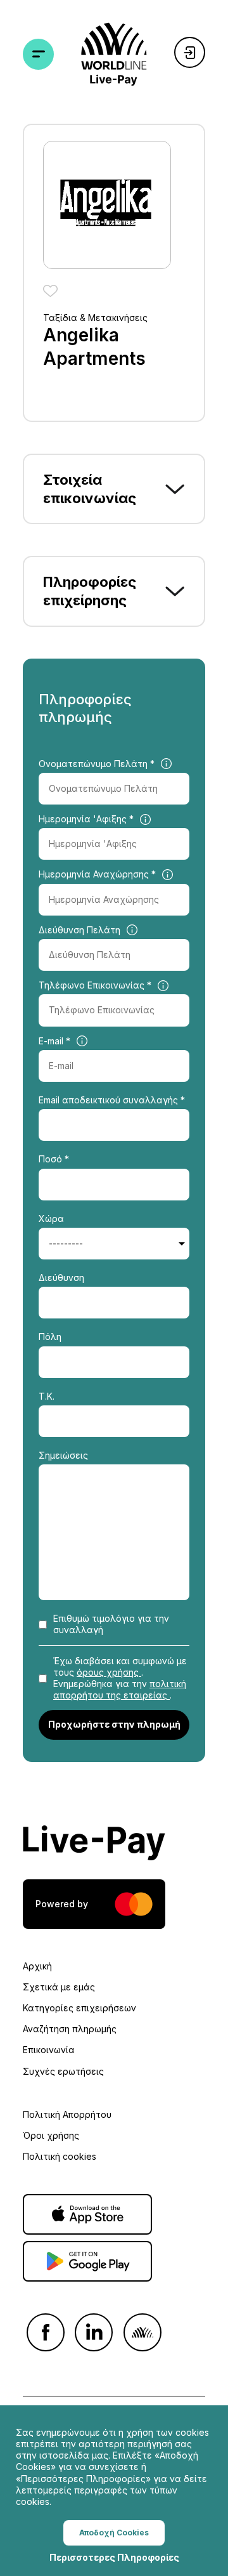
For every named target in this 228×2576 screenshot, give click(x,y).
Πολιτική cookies (60, 2156)
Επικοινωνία (49, 2050)
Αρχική (37, 1966)
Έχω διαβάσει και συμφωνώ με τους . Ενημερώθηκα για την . (120, 1678)
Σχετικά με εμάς (59, 1987)
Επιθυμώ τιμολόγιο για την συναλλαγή (111, 1624)
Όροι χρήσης (51, 2135)
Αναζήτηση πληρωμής (70, 2029)
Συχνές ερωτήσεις (63, 2071)
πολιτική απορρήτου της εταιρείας (120, 1689)
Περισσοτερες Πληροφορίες (114, 2557)
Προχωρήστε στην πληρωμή (114, 1724)
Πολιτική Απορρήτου (67, 2114)
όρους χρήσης (109, 1672)
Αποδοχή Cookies (114, 2533)
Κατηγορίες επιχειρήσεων (79, 2008)
